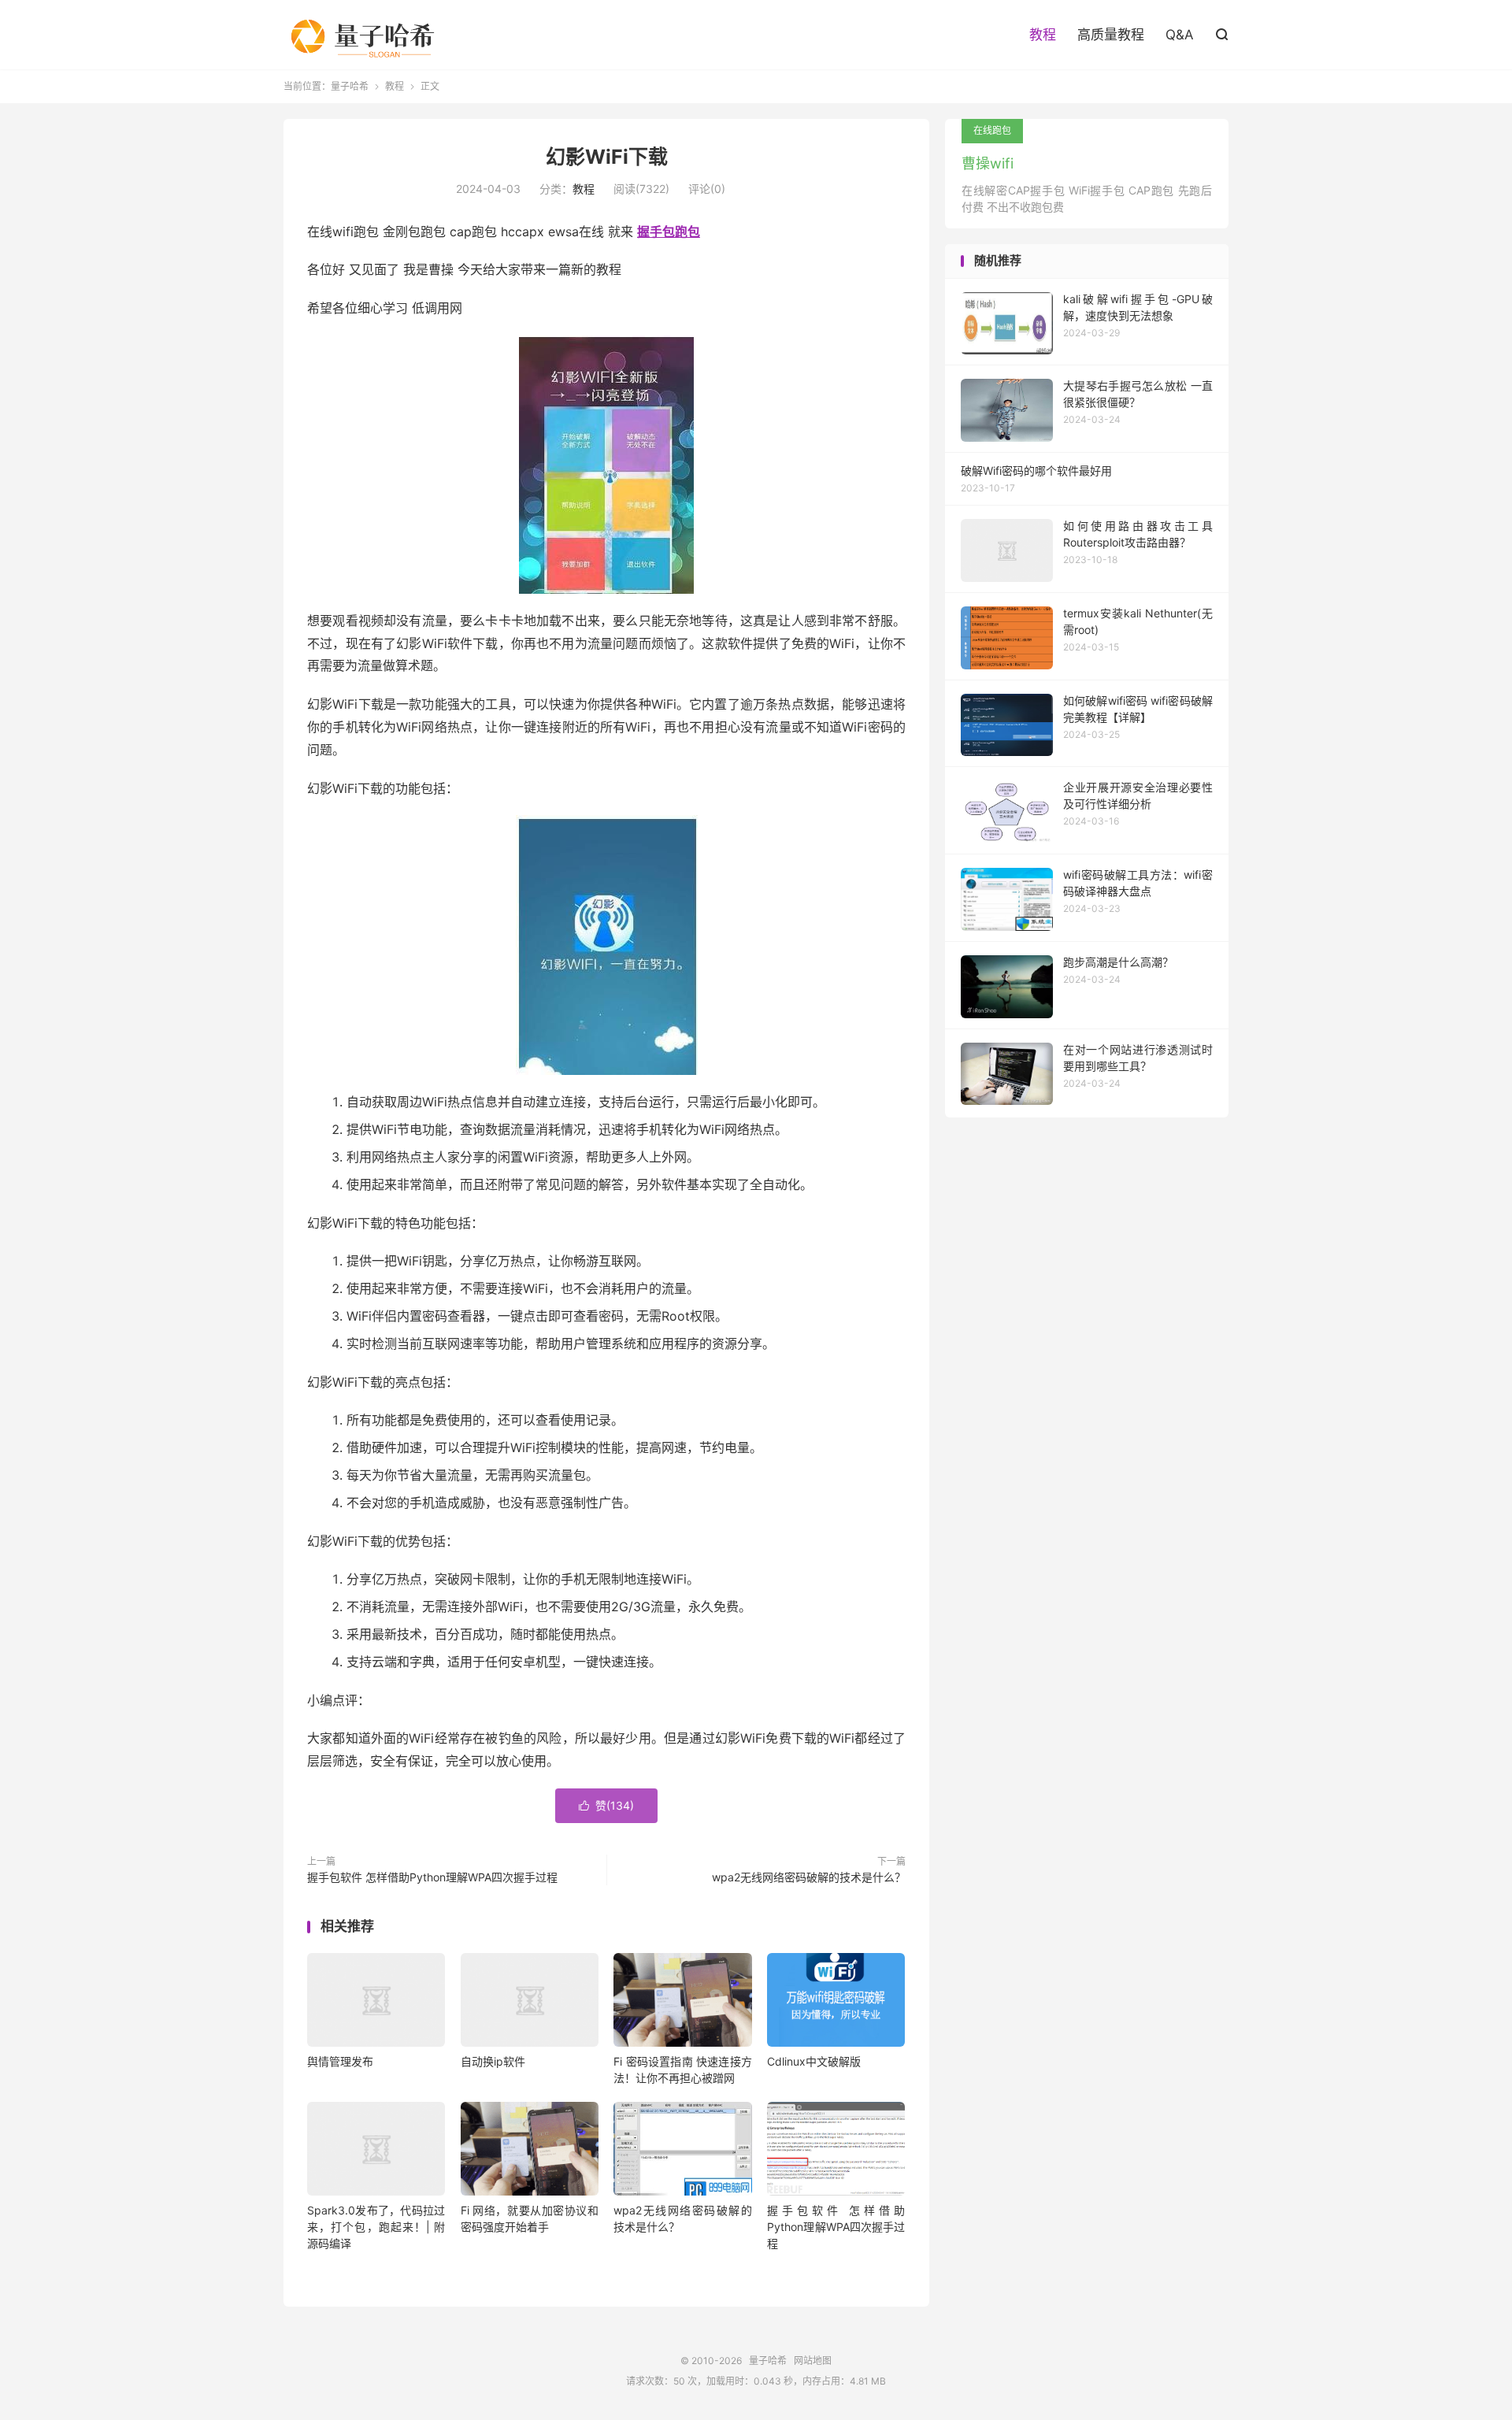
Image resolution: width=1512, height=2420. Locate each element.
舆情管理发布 (340, 2061)
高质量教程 (1111, 35)
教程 (1043, 35)
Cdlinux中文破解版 (814, 2061)
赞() (606, 1805)
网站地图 (813, 2361)
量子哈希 (369, 35)
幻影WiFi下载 (607, 157)
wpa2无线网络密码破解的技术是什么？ (809, 1877)
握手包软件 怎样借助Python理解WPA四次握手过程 (432, 1877)
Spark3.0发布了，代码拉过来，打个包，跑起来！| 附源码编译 (376, 2227)
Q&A (1180, 35)
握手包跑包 (669, 232)
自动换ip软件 (493, 2061)
